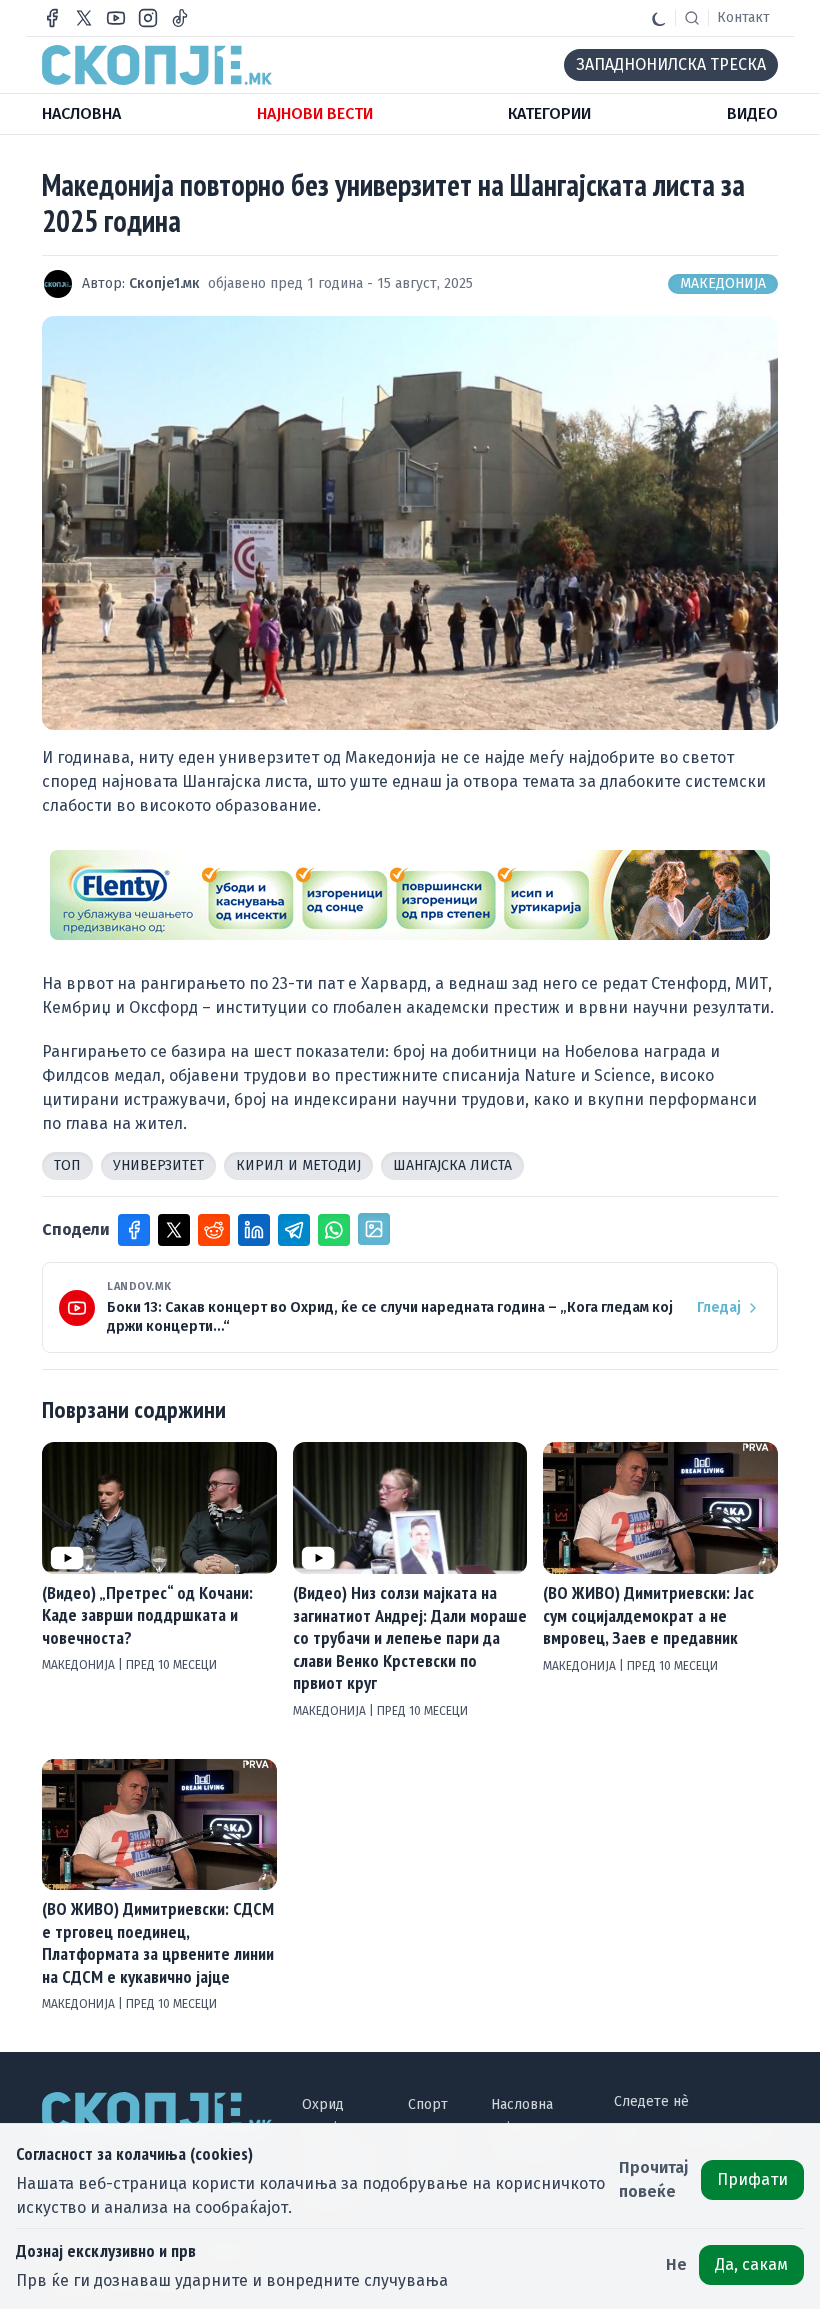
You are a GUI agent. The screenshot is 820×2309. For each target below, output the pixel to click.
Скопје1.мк (164, 283)
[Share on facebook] (134, 1230)
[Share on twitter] (174, 1230)
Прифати (752, 2179)
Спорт (428, 2104)
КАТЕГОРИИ (549, 113)
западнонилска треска (671, 64)
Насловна (522, 2104)
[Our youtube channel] (116, 18)
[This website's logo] (157, 65)
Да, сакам (751, 2264)
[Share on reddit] (214, 1230)
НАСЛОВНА (81, 113)
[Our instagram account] (148, 18)
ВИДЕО (752, 113)
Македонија (723, 283)
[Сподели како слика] (374, 1229)
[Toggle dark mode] (659, 18)
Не (676, 2264)
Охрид (323, 2104)
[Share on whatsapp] (334, 1230)
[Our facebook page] (52, 18)
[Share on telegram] (294, 1230)
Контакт (743, 17)
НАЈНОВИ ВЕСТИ (315, 113)
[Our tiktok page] (180, 18)
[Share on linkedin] (254, 1230)
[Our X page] (84, 18)
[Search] (692, 18)
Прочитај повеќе (654, 2179)
